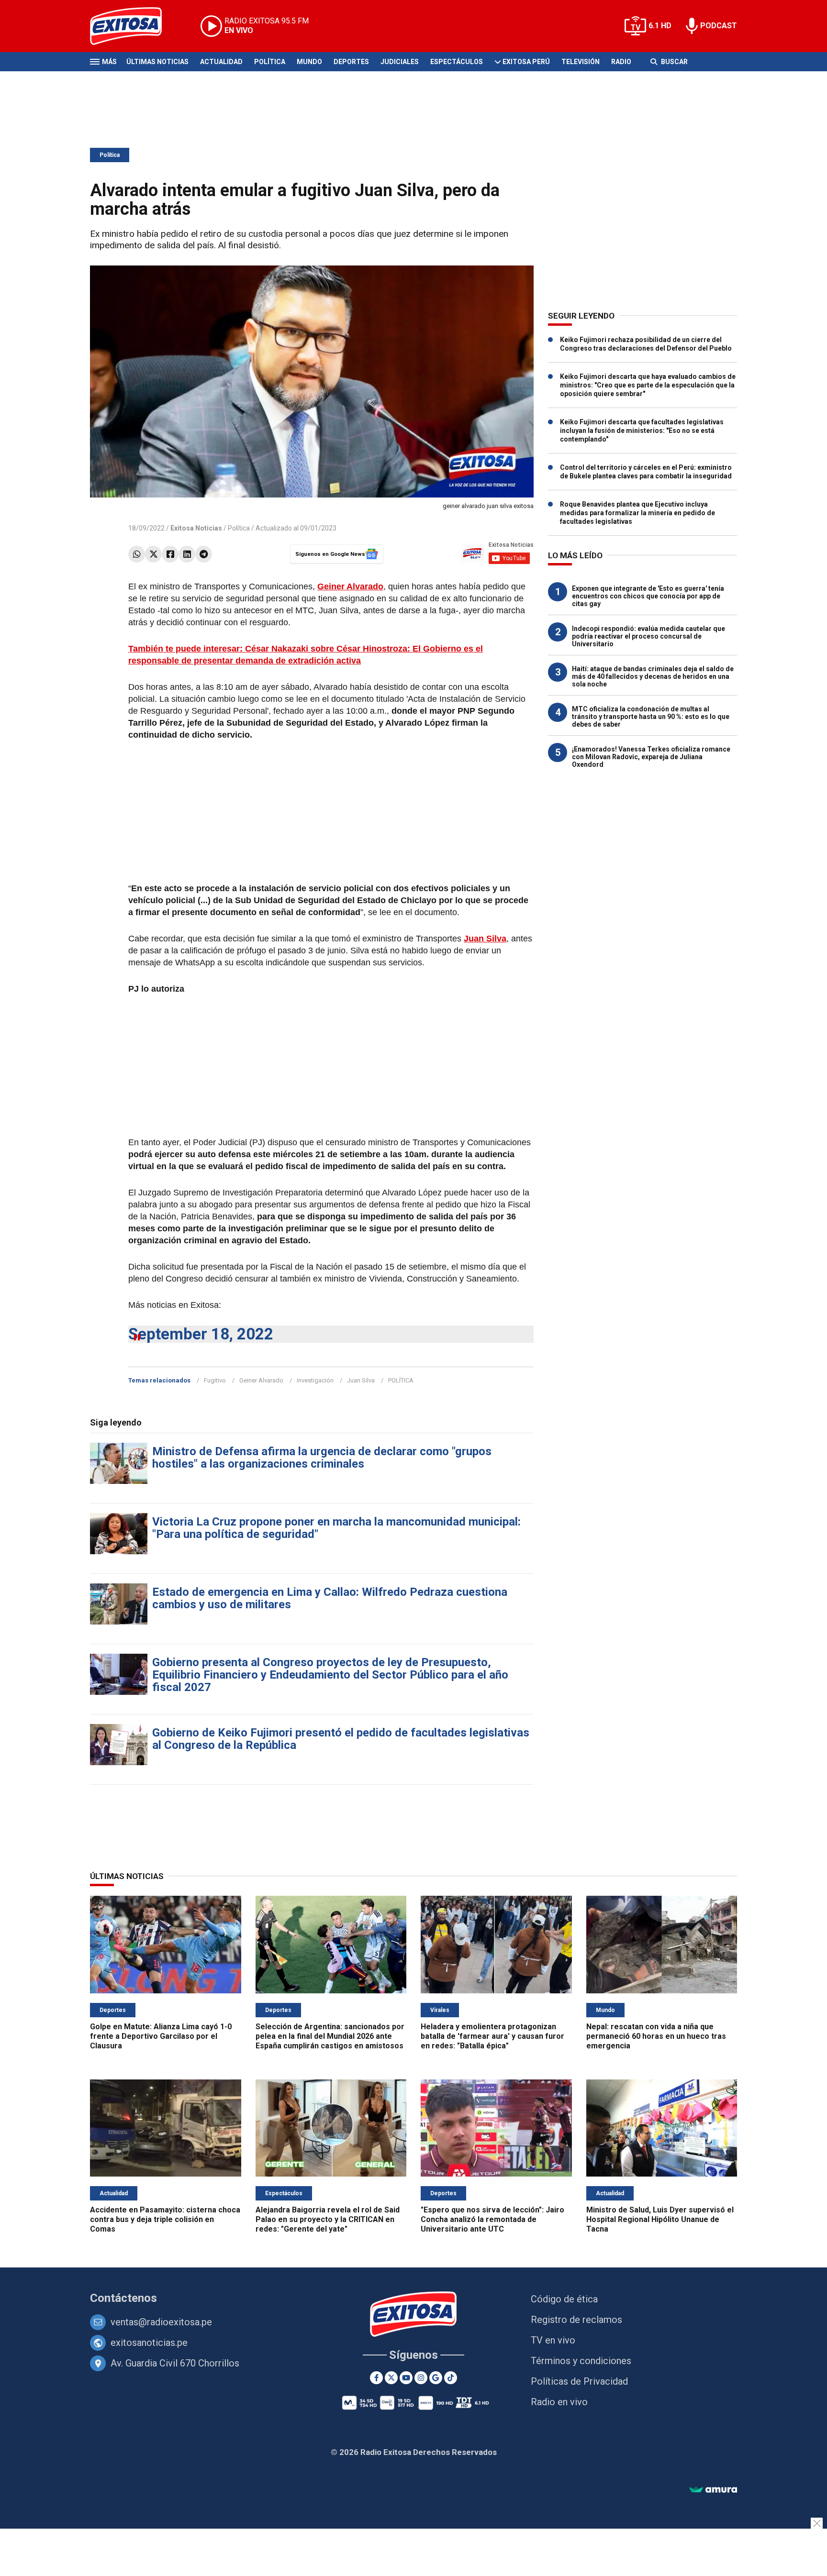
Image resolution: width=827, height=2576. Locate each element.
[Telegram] (204, 554)
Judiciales (400, 62)
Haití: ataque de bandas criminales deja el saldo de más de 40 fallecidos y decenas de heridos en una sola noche (653, 676)
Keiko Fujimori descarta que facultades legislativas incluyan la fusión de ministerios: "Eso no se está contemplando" (642, 431)
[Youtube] (406, 2378)
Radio (621, 62)
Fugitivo (215, 1380)
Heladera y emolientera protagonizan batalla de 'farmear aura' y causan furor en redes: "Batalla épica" (492, 2036)
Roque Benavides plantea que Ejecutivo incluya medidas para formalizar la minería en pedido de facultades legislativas (637, 513)
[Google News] (436, 2378)
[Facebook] (170, 554)
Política (270, 62)
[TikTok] (451, 2378)
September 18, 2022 (201, 1334)
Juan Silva (361, 1380)
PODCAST (719, 26)
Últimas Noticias (157, 62)
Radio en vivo (559, 2402)
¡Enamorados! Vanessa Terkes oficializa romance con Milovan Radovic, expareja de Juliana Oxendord (651, 757)
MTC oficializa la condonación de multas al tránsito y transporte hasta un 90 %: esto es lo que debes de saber (651, 717)
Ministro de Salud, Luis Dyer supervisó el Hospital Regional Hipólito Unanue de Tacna (660, 2219)
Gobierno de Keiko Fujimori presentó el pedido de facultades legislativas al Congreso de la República (341, 1739)
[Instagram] (421, 2378)
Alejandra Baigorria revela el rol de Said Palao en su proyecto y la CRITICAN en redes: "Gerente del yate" (328, 2219)
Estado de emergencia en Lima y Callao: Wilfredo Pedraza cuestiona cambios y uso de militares (330, 1598)
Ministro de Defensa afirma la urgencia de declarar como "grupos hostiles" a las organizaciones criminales (322, 1458)
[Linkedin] (187, 554)
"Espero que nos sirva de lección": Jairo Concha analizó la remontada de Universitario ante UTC (492, 2219)
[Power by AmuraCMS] (713, 2490)
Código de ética (564, 2299)
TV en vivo (553, 2340)
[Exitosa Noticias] (133, 26)
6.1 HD (660, 26)
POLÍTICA (401, 1380)
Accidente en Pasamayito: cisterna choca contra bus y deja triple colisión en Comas (165, 2219)
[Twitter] (153, 554)
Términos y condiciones (581, 2361)
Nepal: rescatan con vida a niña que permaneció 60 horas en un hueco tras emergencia (656, 2036)
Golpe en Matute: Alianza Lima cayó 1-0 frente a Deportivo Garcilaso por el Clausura (161, 2036)
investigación (315, 1380)
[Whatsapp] (137, 554)
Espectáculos (457, 62)
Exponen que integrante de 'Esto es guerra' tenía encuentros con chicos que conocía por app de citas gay (648, 596)
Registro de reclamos (576, 2320)
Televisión (581, 62)
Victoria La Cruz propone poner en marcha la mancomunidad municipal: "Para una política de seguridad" (336, 1528)
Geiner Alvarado (261, 1380)
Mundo (309, 62)
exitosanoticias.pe (149, 2343)
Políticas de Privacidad (579, 2381)
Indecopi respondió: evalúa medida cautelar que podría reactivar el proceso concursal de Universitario (648, 636)
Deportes (351, 62)
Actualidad (221, 62)
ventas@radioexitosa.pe (161, 2322)
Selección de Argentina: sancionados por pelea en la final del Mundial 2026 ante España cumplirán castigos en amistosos (330, 2036)
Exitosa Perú (526, 62)
